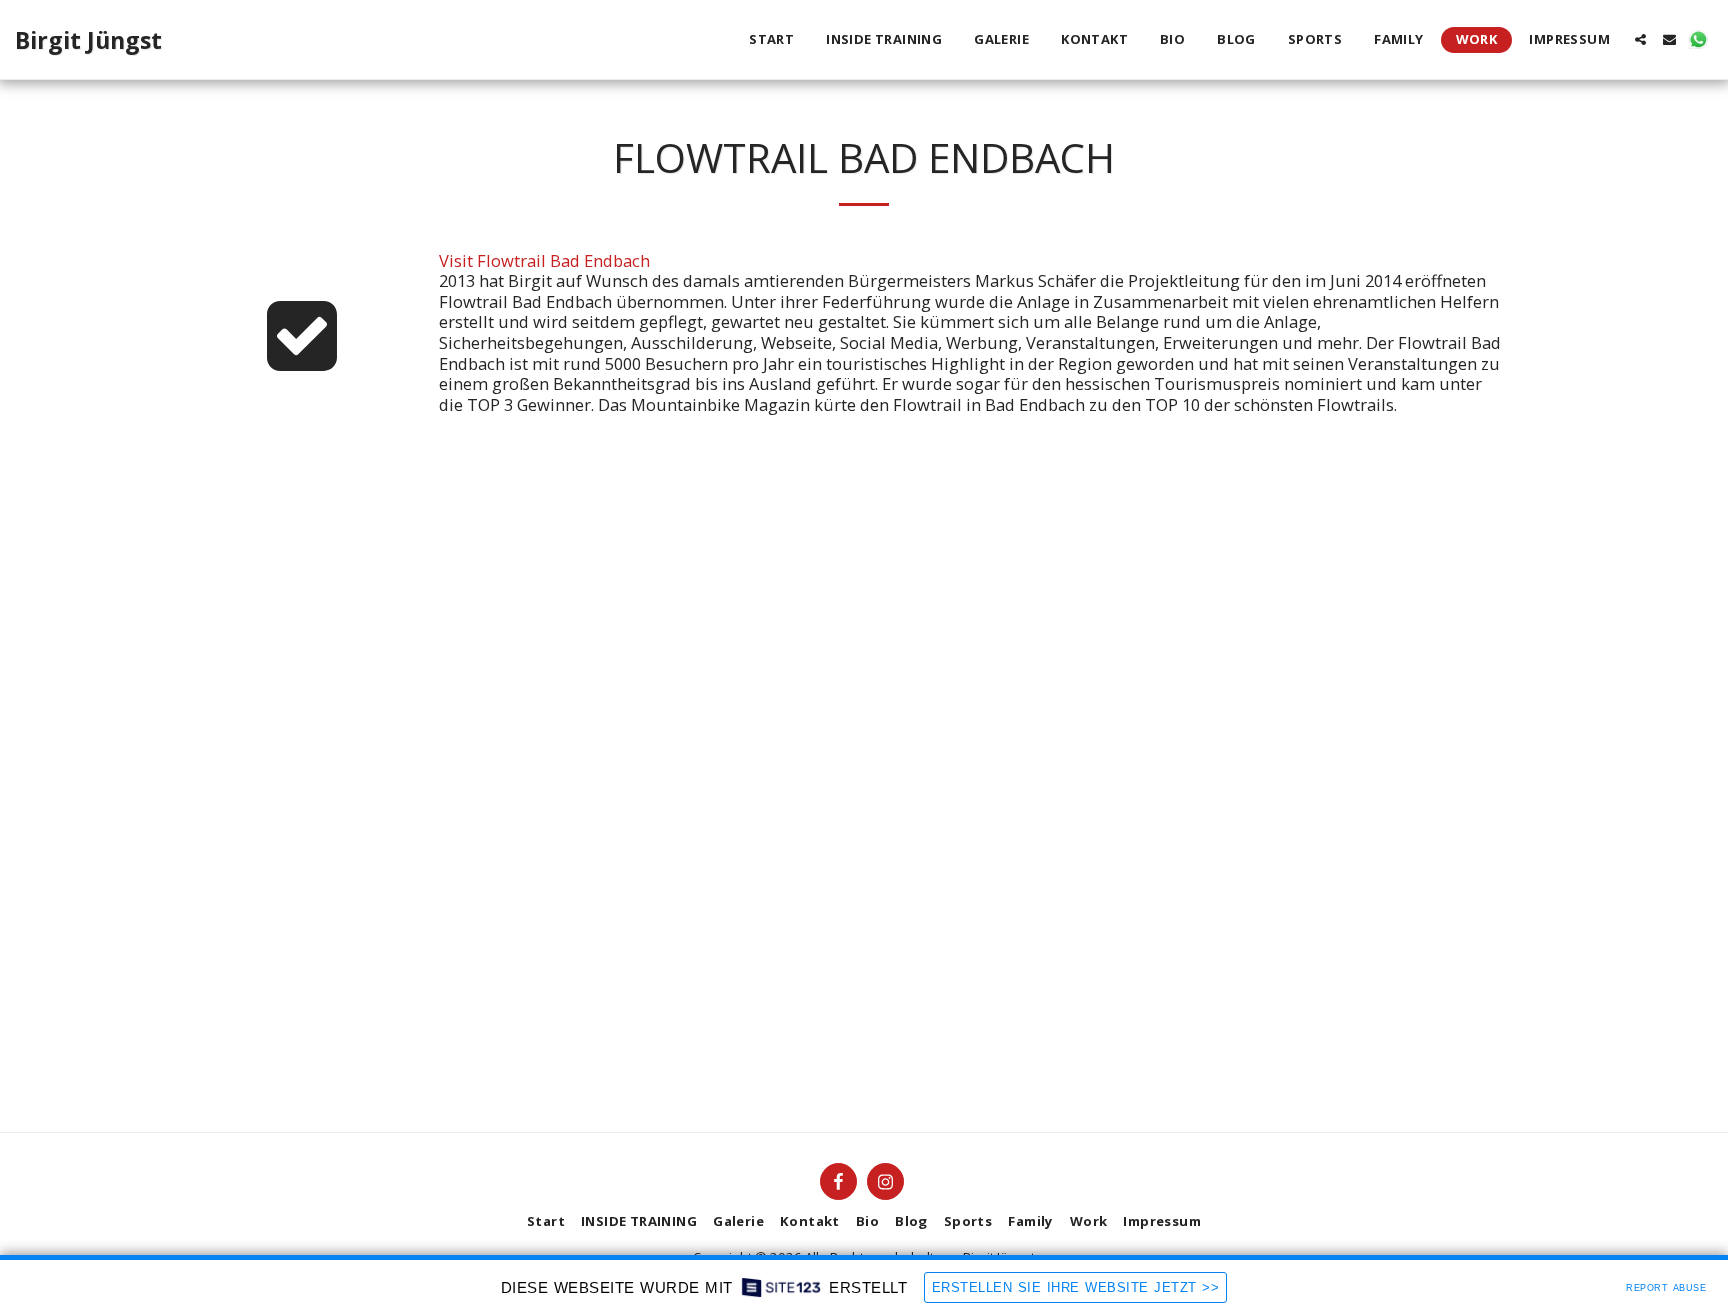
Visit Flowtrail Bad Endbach (544, 260)
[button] (1640, 39)
